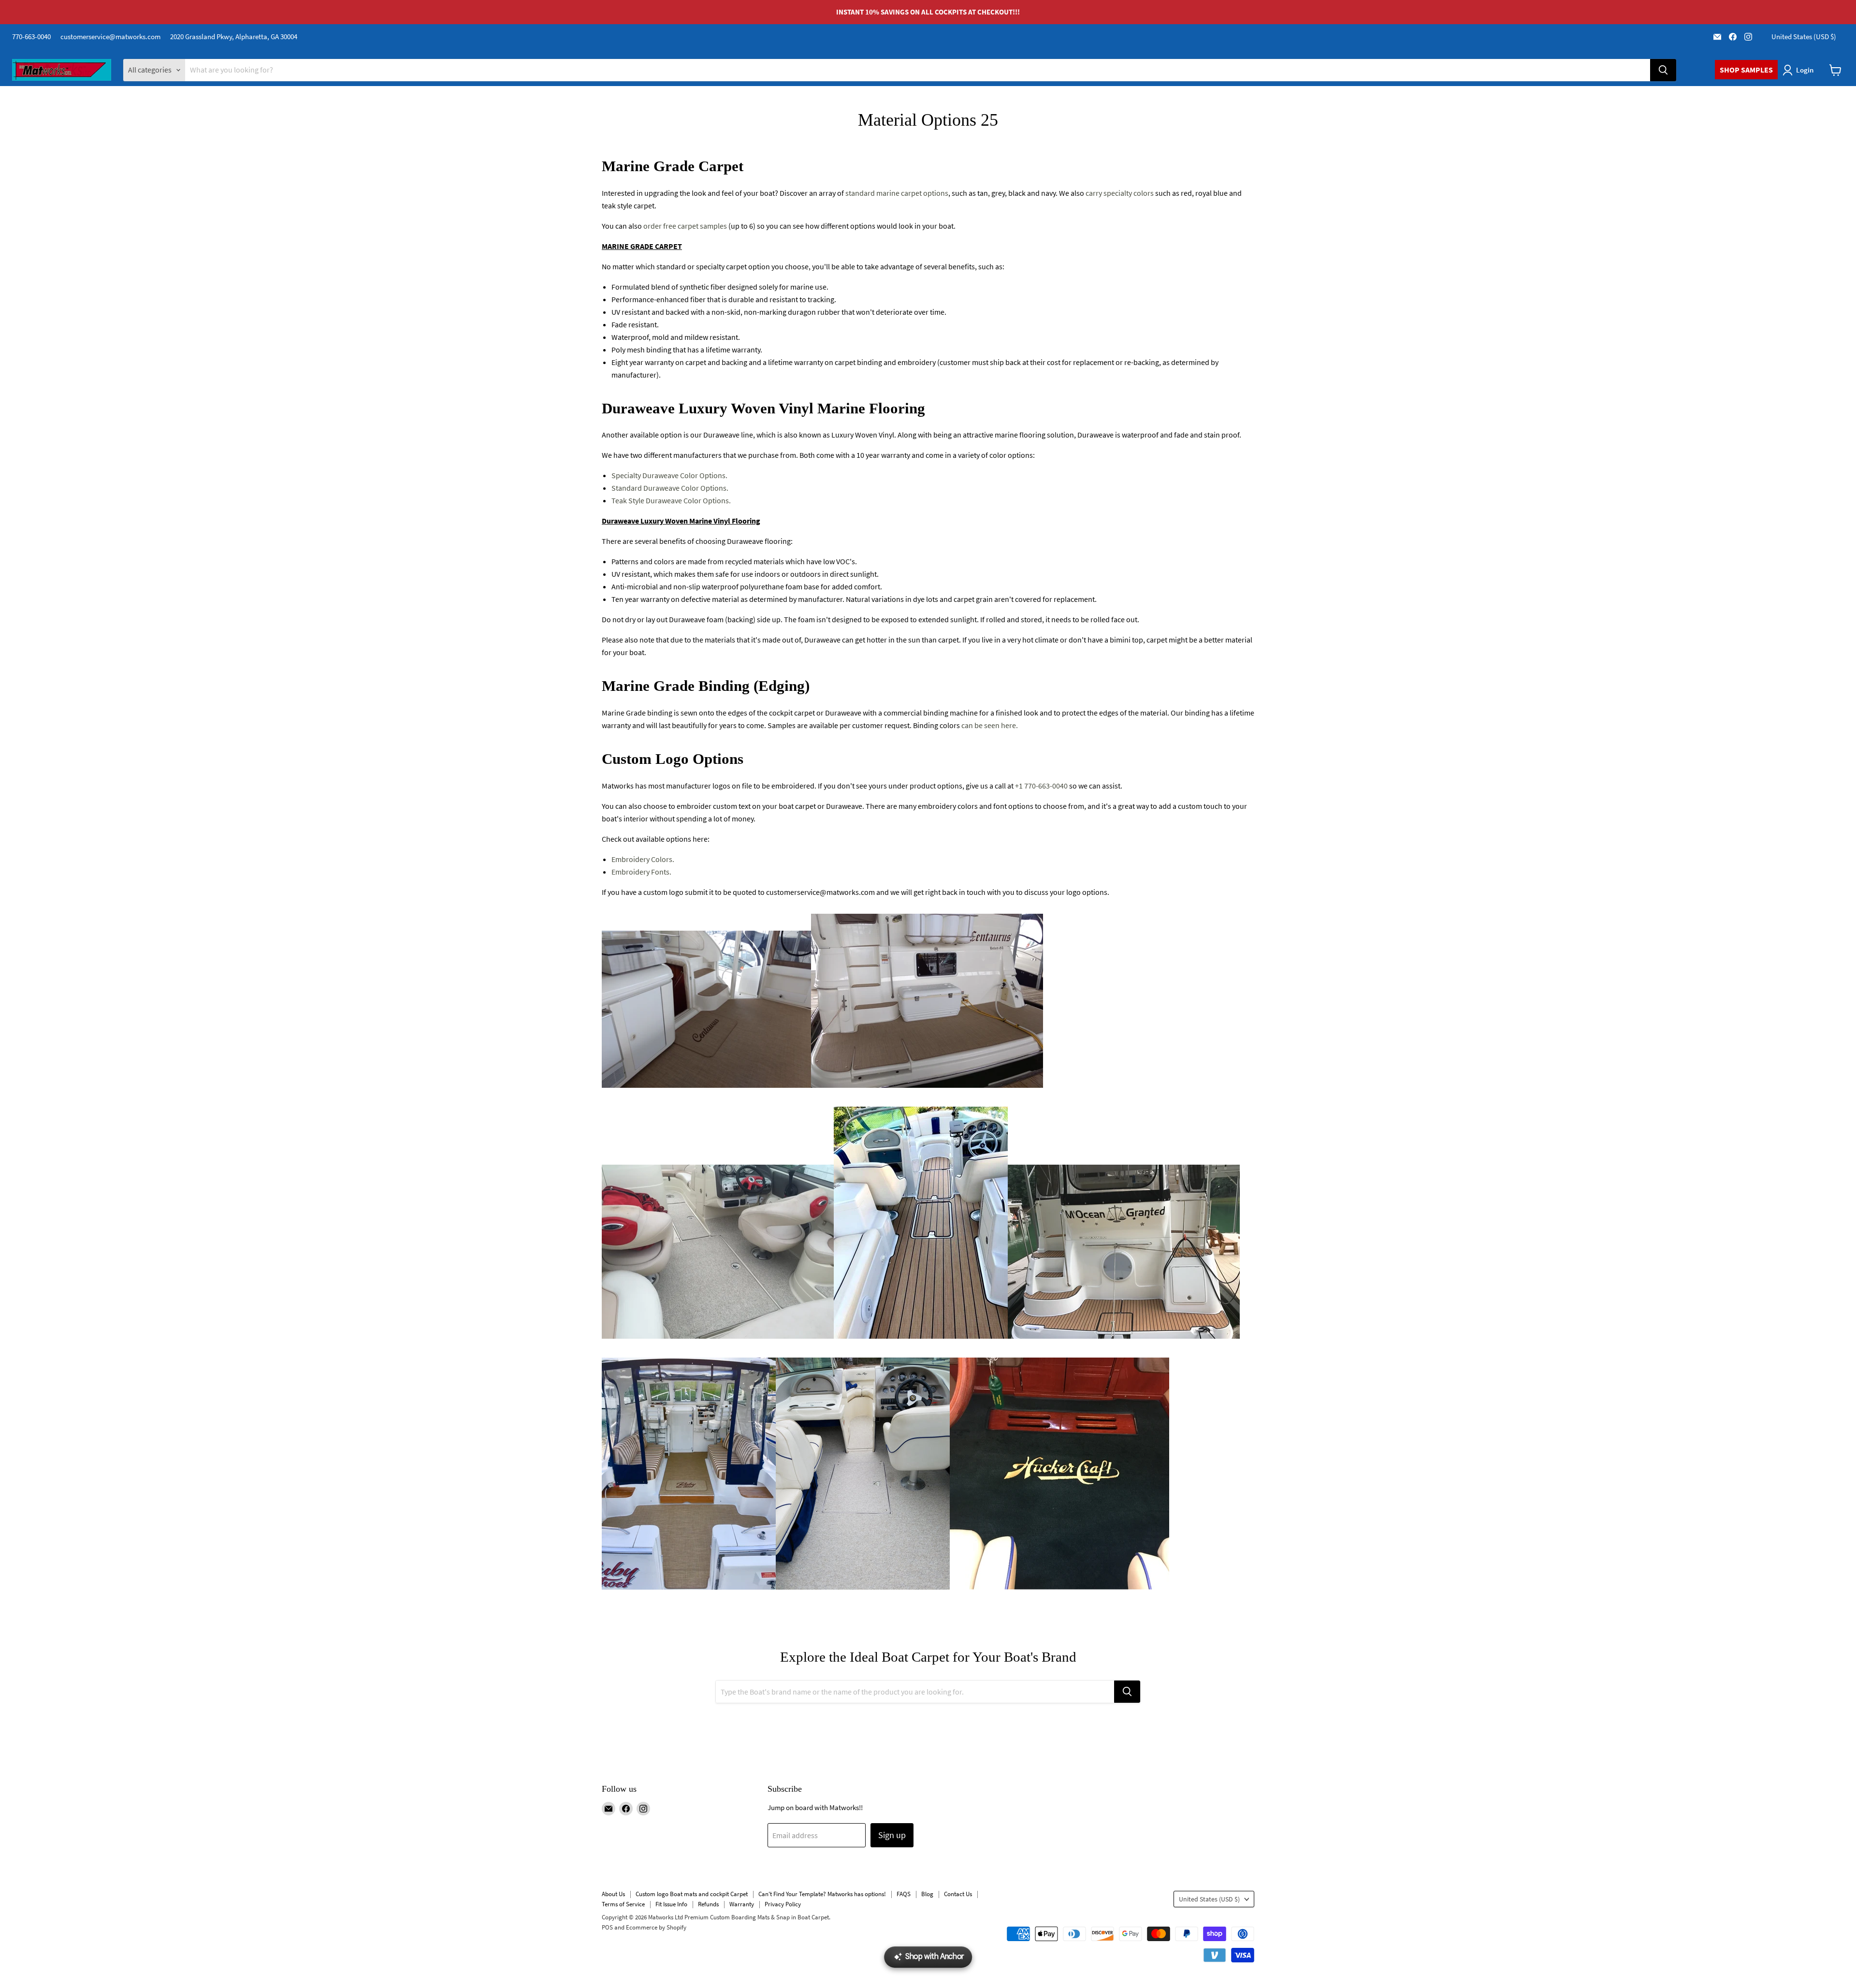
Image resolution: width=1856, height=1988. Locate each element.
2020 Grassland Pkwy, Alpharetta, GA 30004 (234, 37)
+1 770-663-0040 (1041, 786)
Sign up (892, 1835)
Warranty (742, 1904)
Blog (927, 1894)
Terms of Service (623, 1904)
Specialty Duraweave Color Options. (669, 475)
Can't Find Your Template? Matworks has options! (822, 1894)
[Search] (1663, 70)
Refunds (708, 1904)
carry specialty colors (1119, 193)
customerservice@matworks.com (110, 37)
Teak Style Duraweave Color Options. (671, 500)
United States (1804, 37)
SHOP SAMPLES (1746, 70)
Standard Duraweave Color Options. (670, 488)
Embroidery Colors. (643, 859)
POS (607, 1927)
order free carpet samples (685, 226)
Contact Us (958, 1894)
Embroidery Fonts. (641, 872)
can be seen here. (989, 725)
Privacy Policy (783, 1904)
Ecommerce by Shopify (656, 1927)
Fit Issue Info (671, 1904)
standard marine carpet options (897, 193)
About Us (613, 1894)
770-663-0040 (31, 37)
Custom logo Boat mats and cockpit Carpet (692, 1894)
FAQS (904, 1894)
